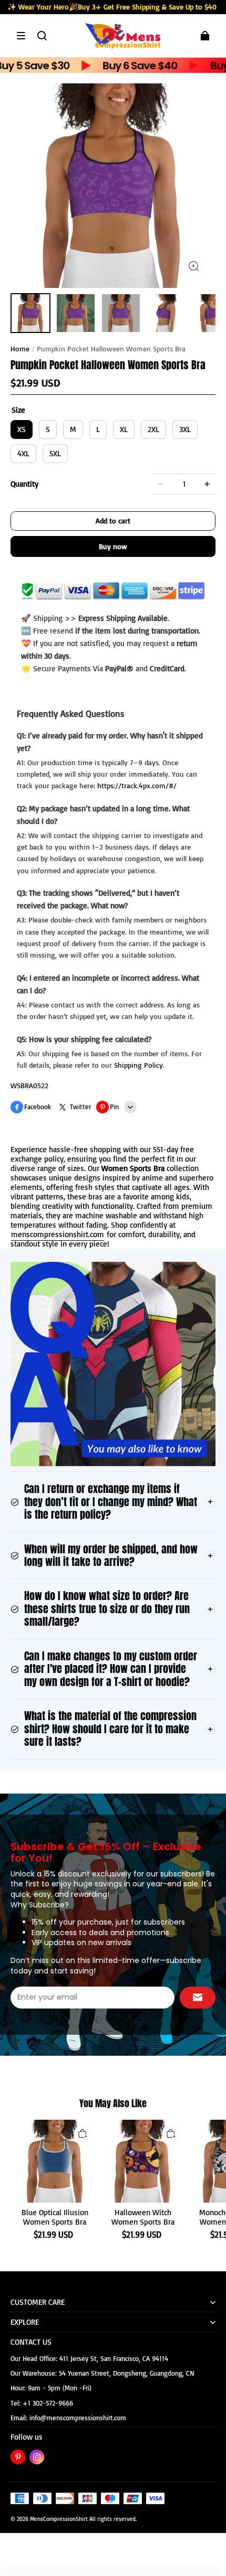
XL (124, 429)
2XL (153, 429)
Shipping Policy (138, 1065)
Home (20, 348)
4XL (23, 453)
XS (22, 429)
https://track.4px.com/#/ (137, 785)
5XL (55, 453)
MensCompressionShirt (59, 2519)
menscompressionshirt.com (58, 1234)
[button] (21, 36)
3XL (185, 429)
